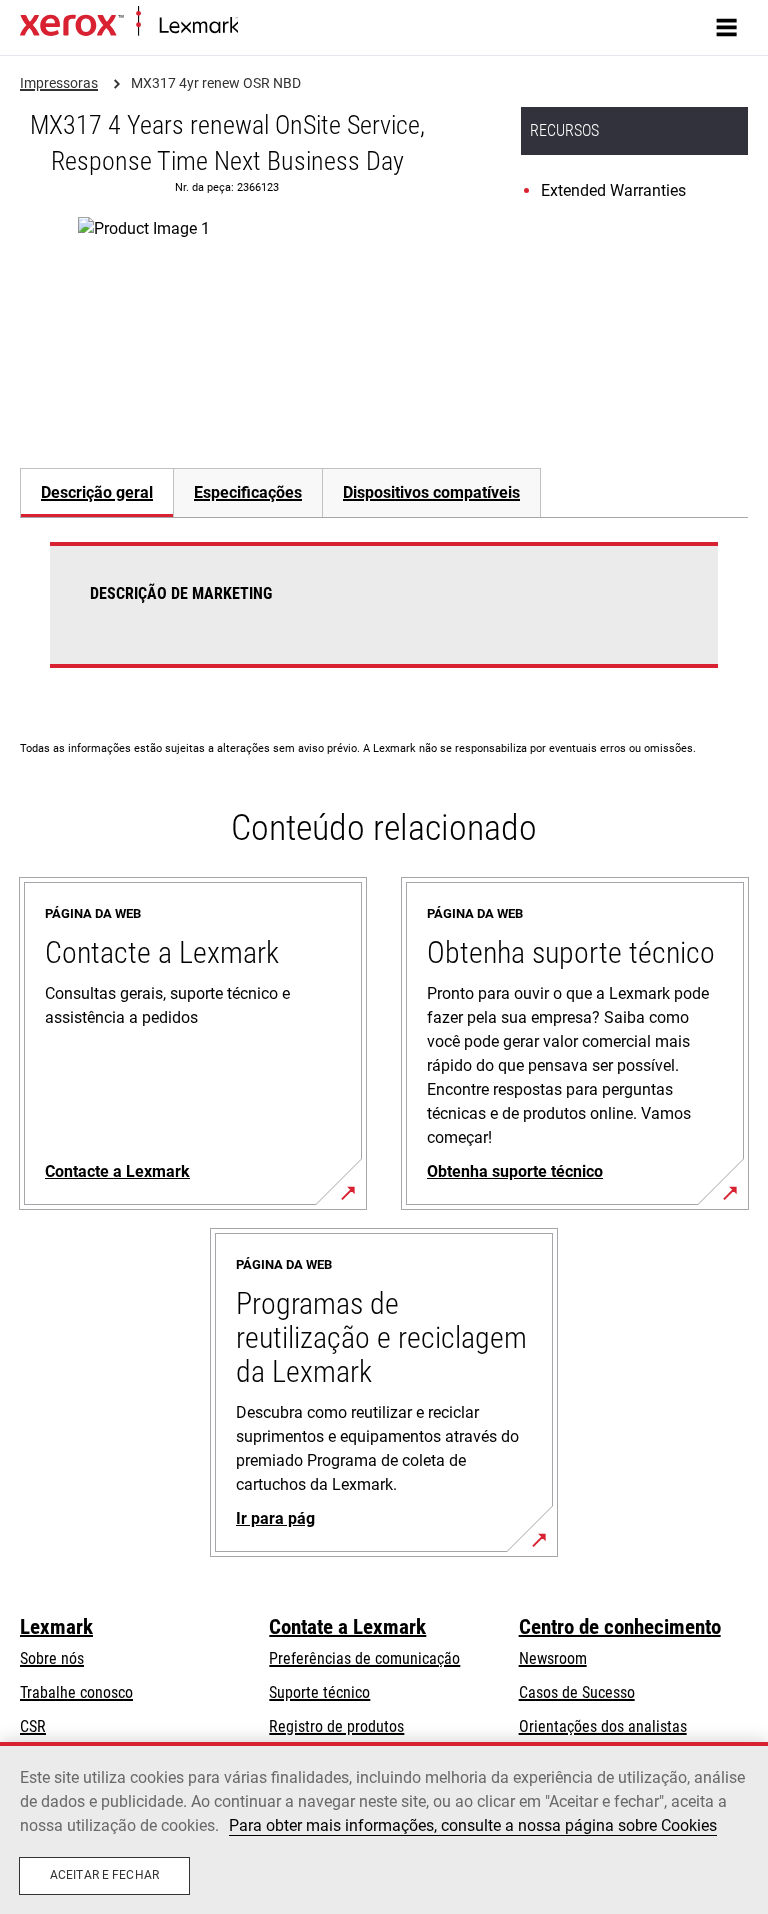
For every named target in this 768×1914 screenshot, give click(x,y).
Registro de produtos (336, 1726)
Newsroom (553, 1658)
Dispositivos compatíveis (431, 492)
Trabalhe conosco (76, 1692)
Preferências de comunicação (364, 1658)
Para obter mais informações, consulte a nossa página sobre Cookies (473, 1825)
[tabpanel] (384, 617)
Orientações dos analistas (603, 1726)
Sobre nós (52, 1658)
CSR (33, 1726)
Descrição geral (97, 492)
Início (252, 26)
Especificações (248, 492)
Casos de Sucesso (577, 1692)
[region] (384, 1828)
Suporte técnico (319, 1692)
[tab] (96, 492)
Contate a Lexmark (347, 1627)
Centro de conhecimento (620, 1627)
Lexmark (56, 1627)
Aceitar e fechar (104, 1875)
